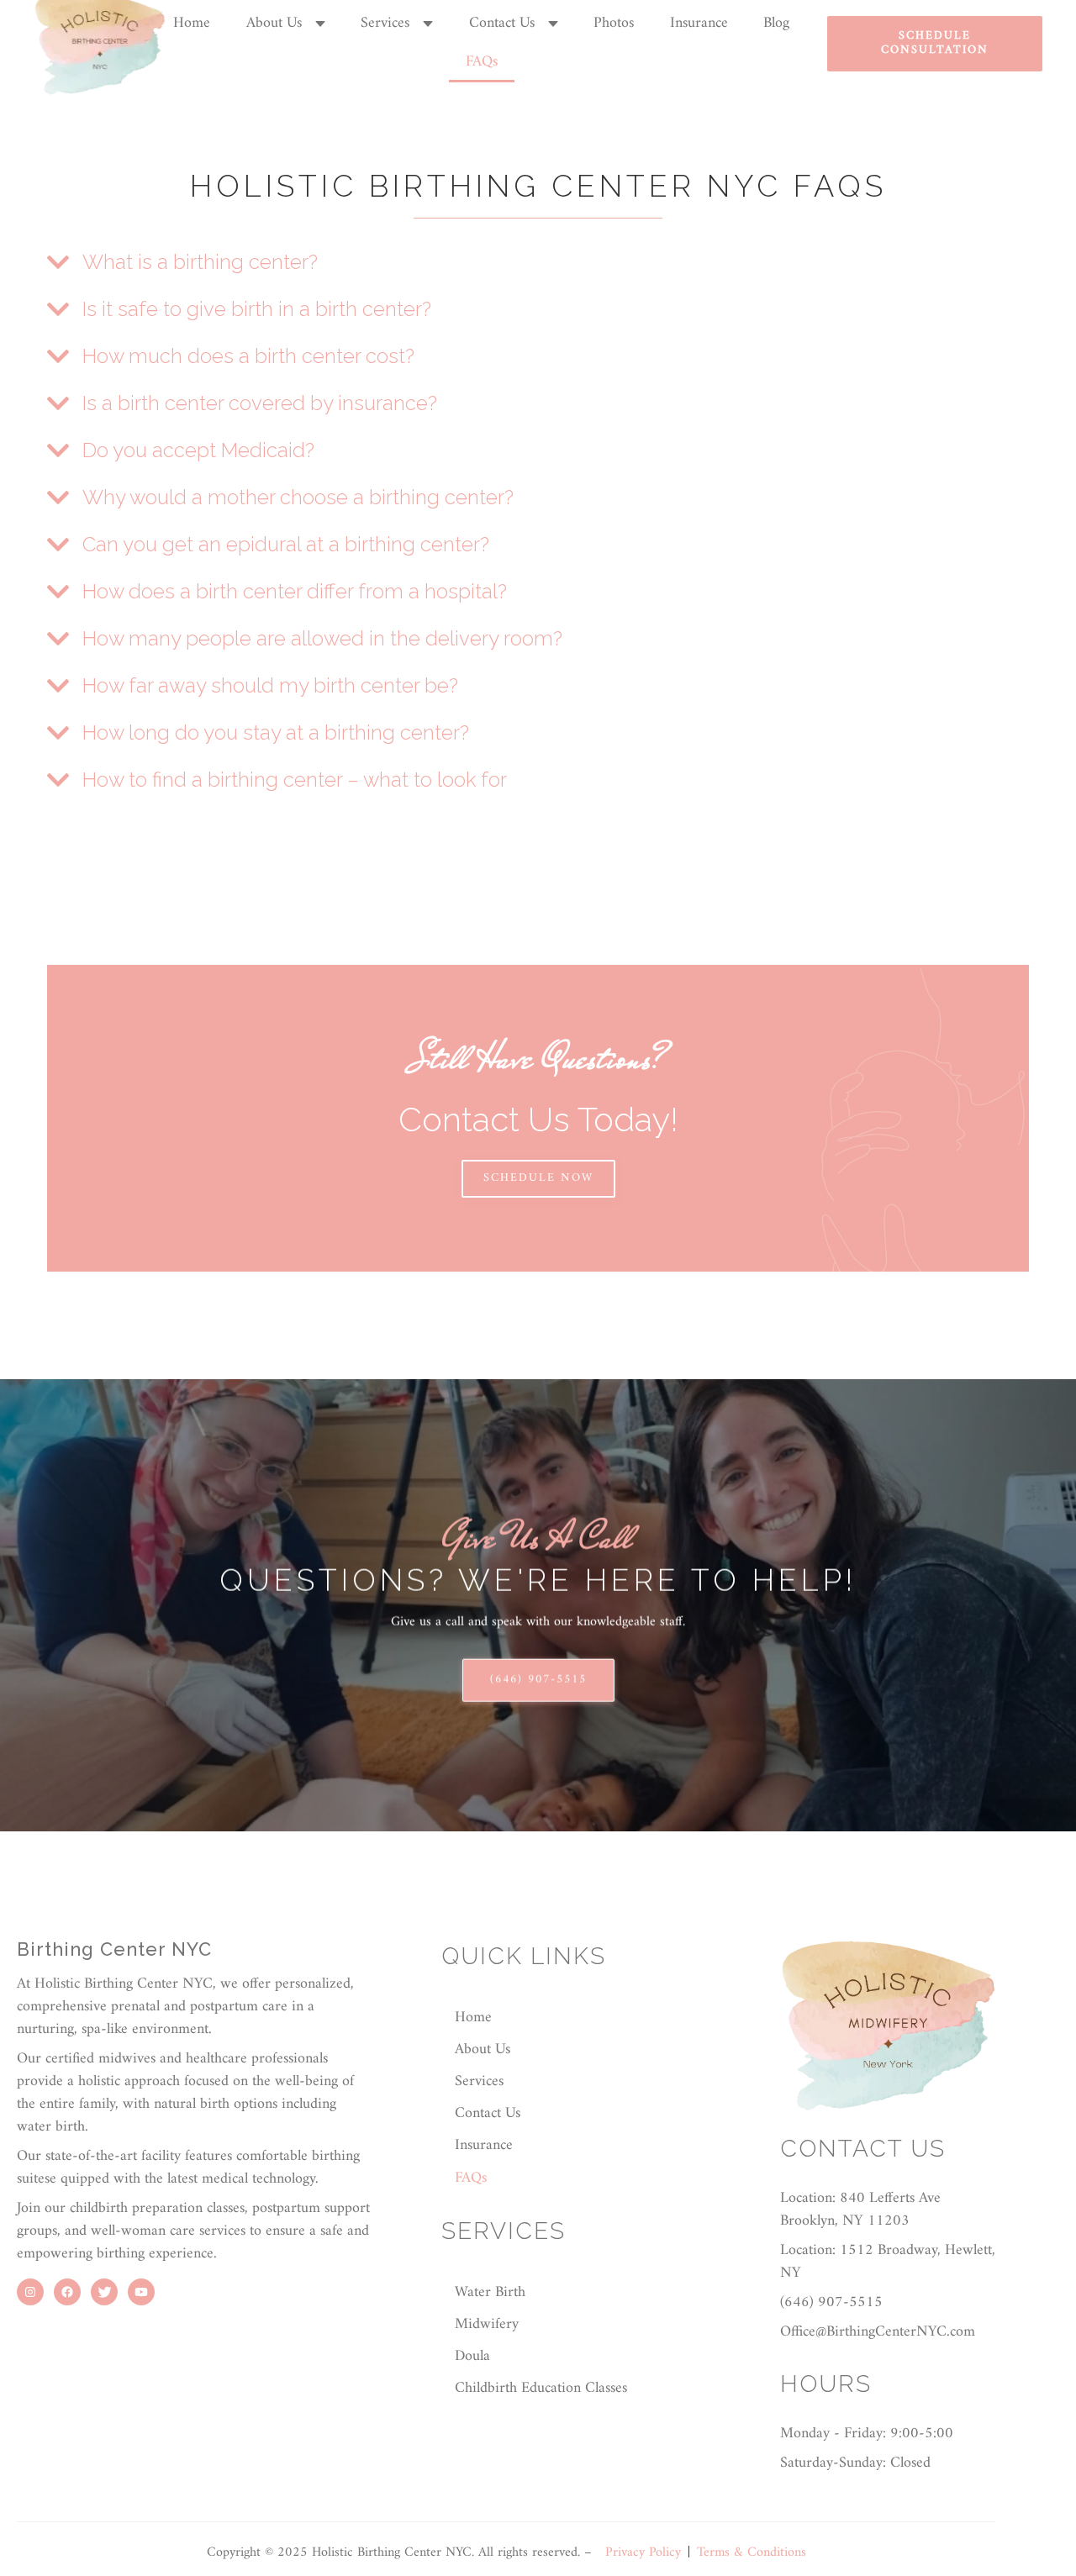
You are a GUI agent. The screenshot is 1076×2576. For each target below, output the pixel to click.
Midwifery (487, 2324)
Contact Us (502, 24)
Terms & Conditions (752, 2552)
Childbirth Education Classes (541, 2388)
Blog (776, 23)
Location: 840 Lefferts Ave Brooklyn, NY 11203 (860, 2210)
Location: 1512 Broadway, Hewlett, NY (888, 2262)
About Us (274, 24)
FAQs (482, 62)
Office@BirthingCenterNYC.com (878, 2332)
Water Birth (490, 2292)
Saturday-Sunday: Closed (855, 2463)
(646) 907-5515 (538, 1680)
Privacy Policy (643, 2552)
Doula (472, 2356)
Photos (614, 23)
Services (385, 24)
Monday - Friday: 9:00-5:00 (867, 2434)
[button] (286, 24)
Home (192, 23)
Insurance (699, 23)
